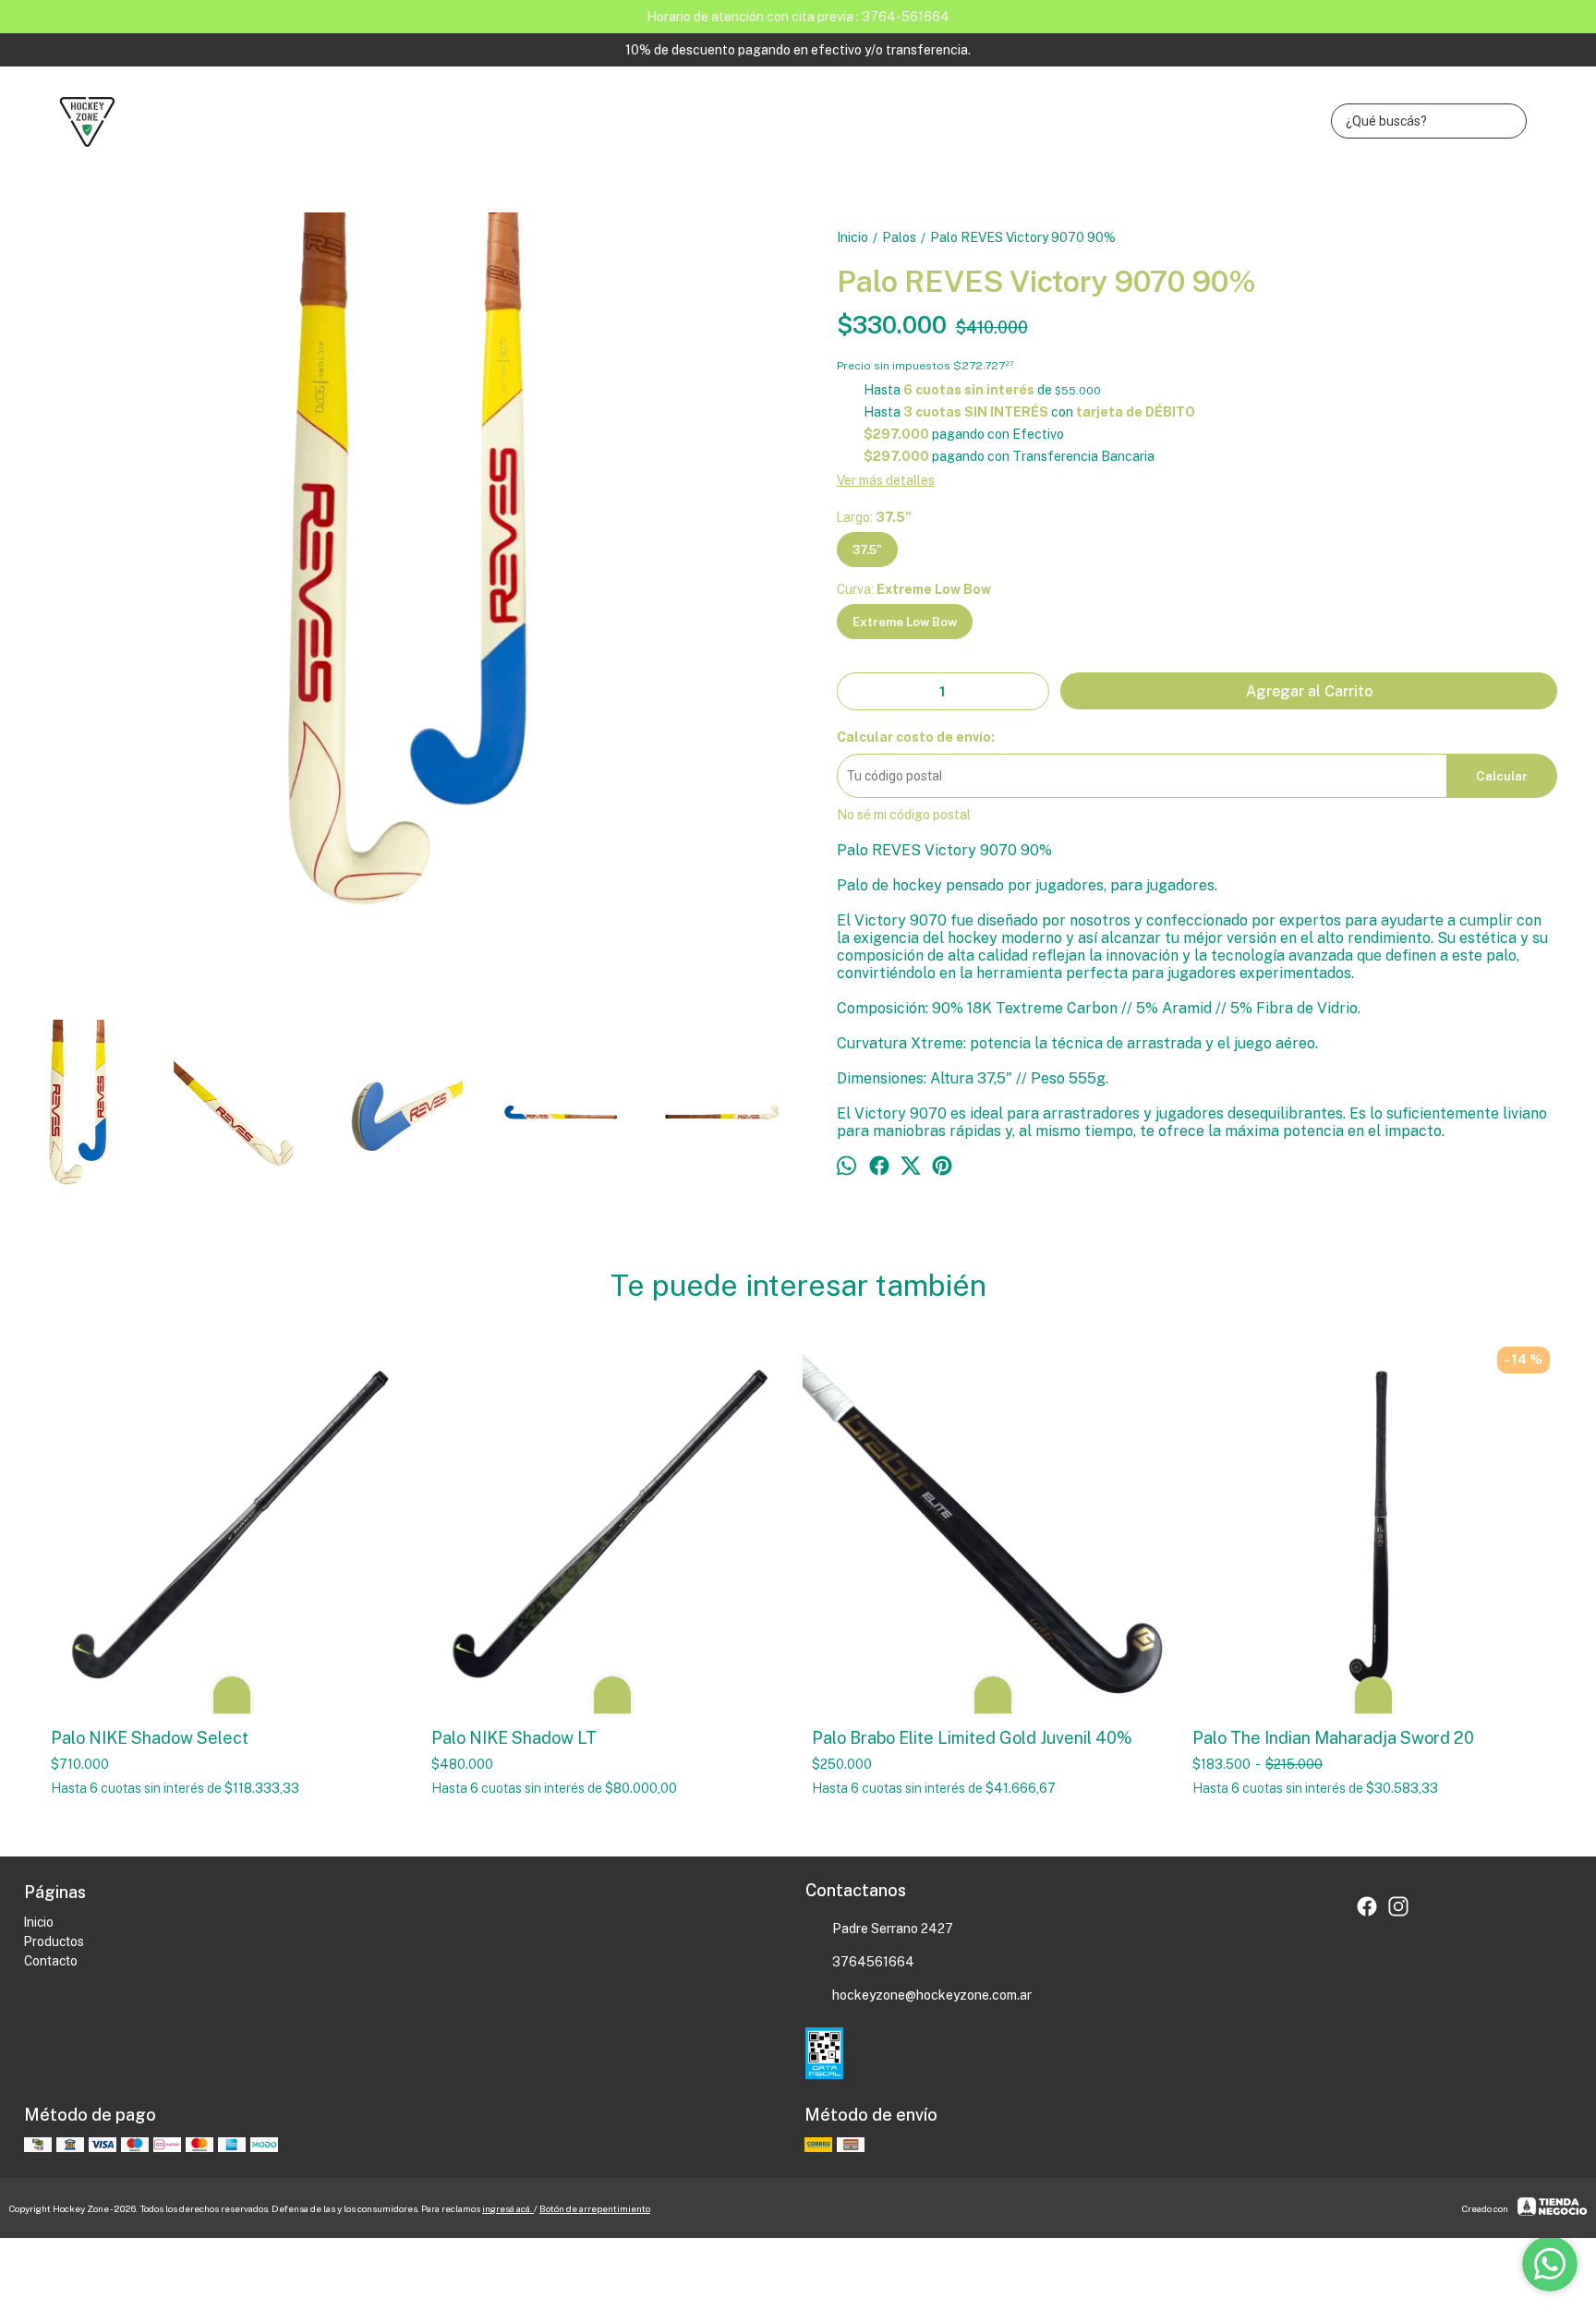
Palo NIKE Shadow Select (151, 1738)
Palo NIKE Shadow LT (514, 1738)
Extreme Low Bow (905, 622)
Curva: (914, 589)
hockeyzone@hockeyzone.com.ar (932, 1995)
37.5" (867, 550)
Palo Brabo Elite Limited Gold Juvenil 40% (972, 1738)
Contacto (51, 1961)
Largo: (874, 517)
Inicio (39, 1922)
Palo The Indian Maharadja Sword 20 (1333, 1738)
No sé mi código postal (904, 815)
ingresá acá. (508, 2208)
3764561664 (873, 1962)
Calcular (1502, 776)
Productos (54, 1941)
